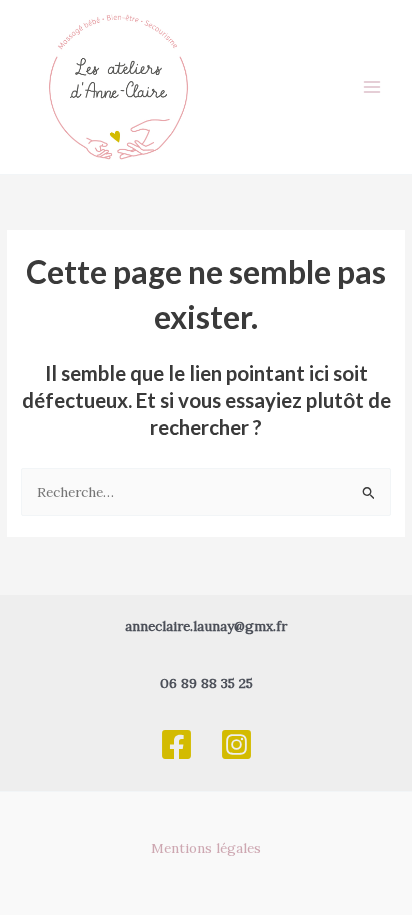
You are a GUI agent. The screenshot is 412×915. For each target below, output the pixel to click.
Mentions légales (206, 848)
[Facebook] (176, 744)
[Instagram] (236, 744)
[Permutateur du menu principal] (372, 87)
